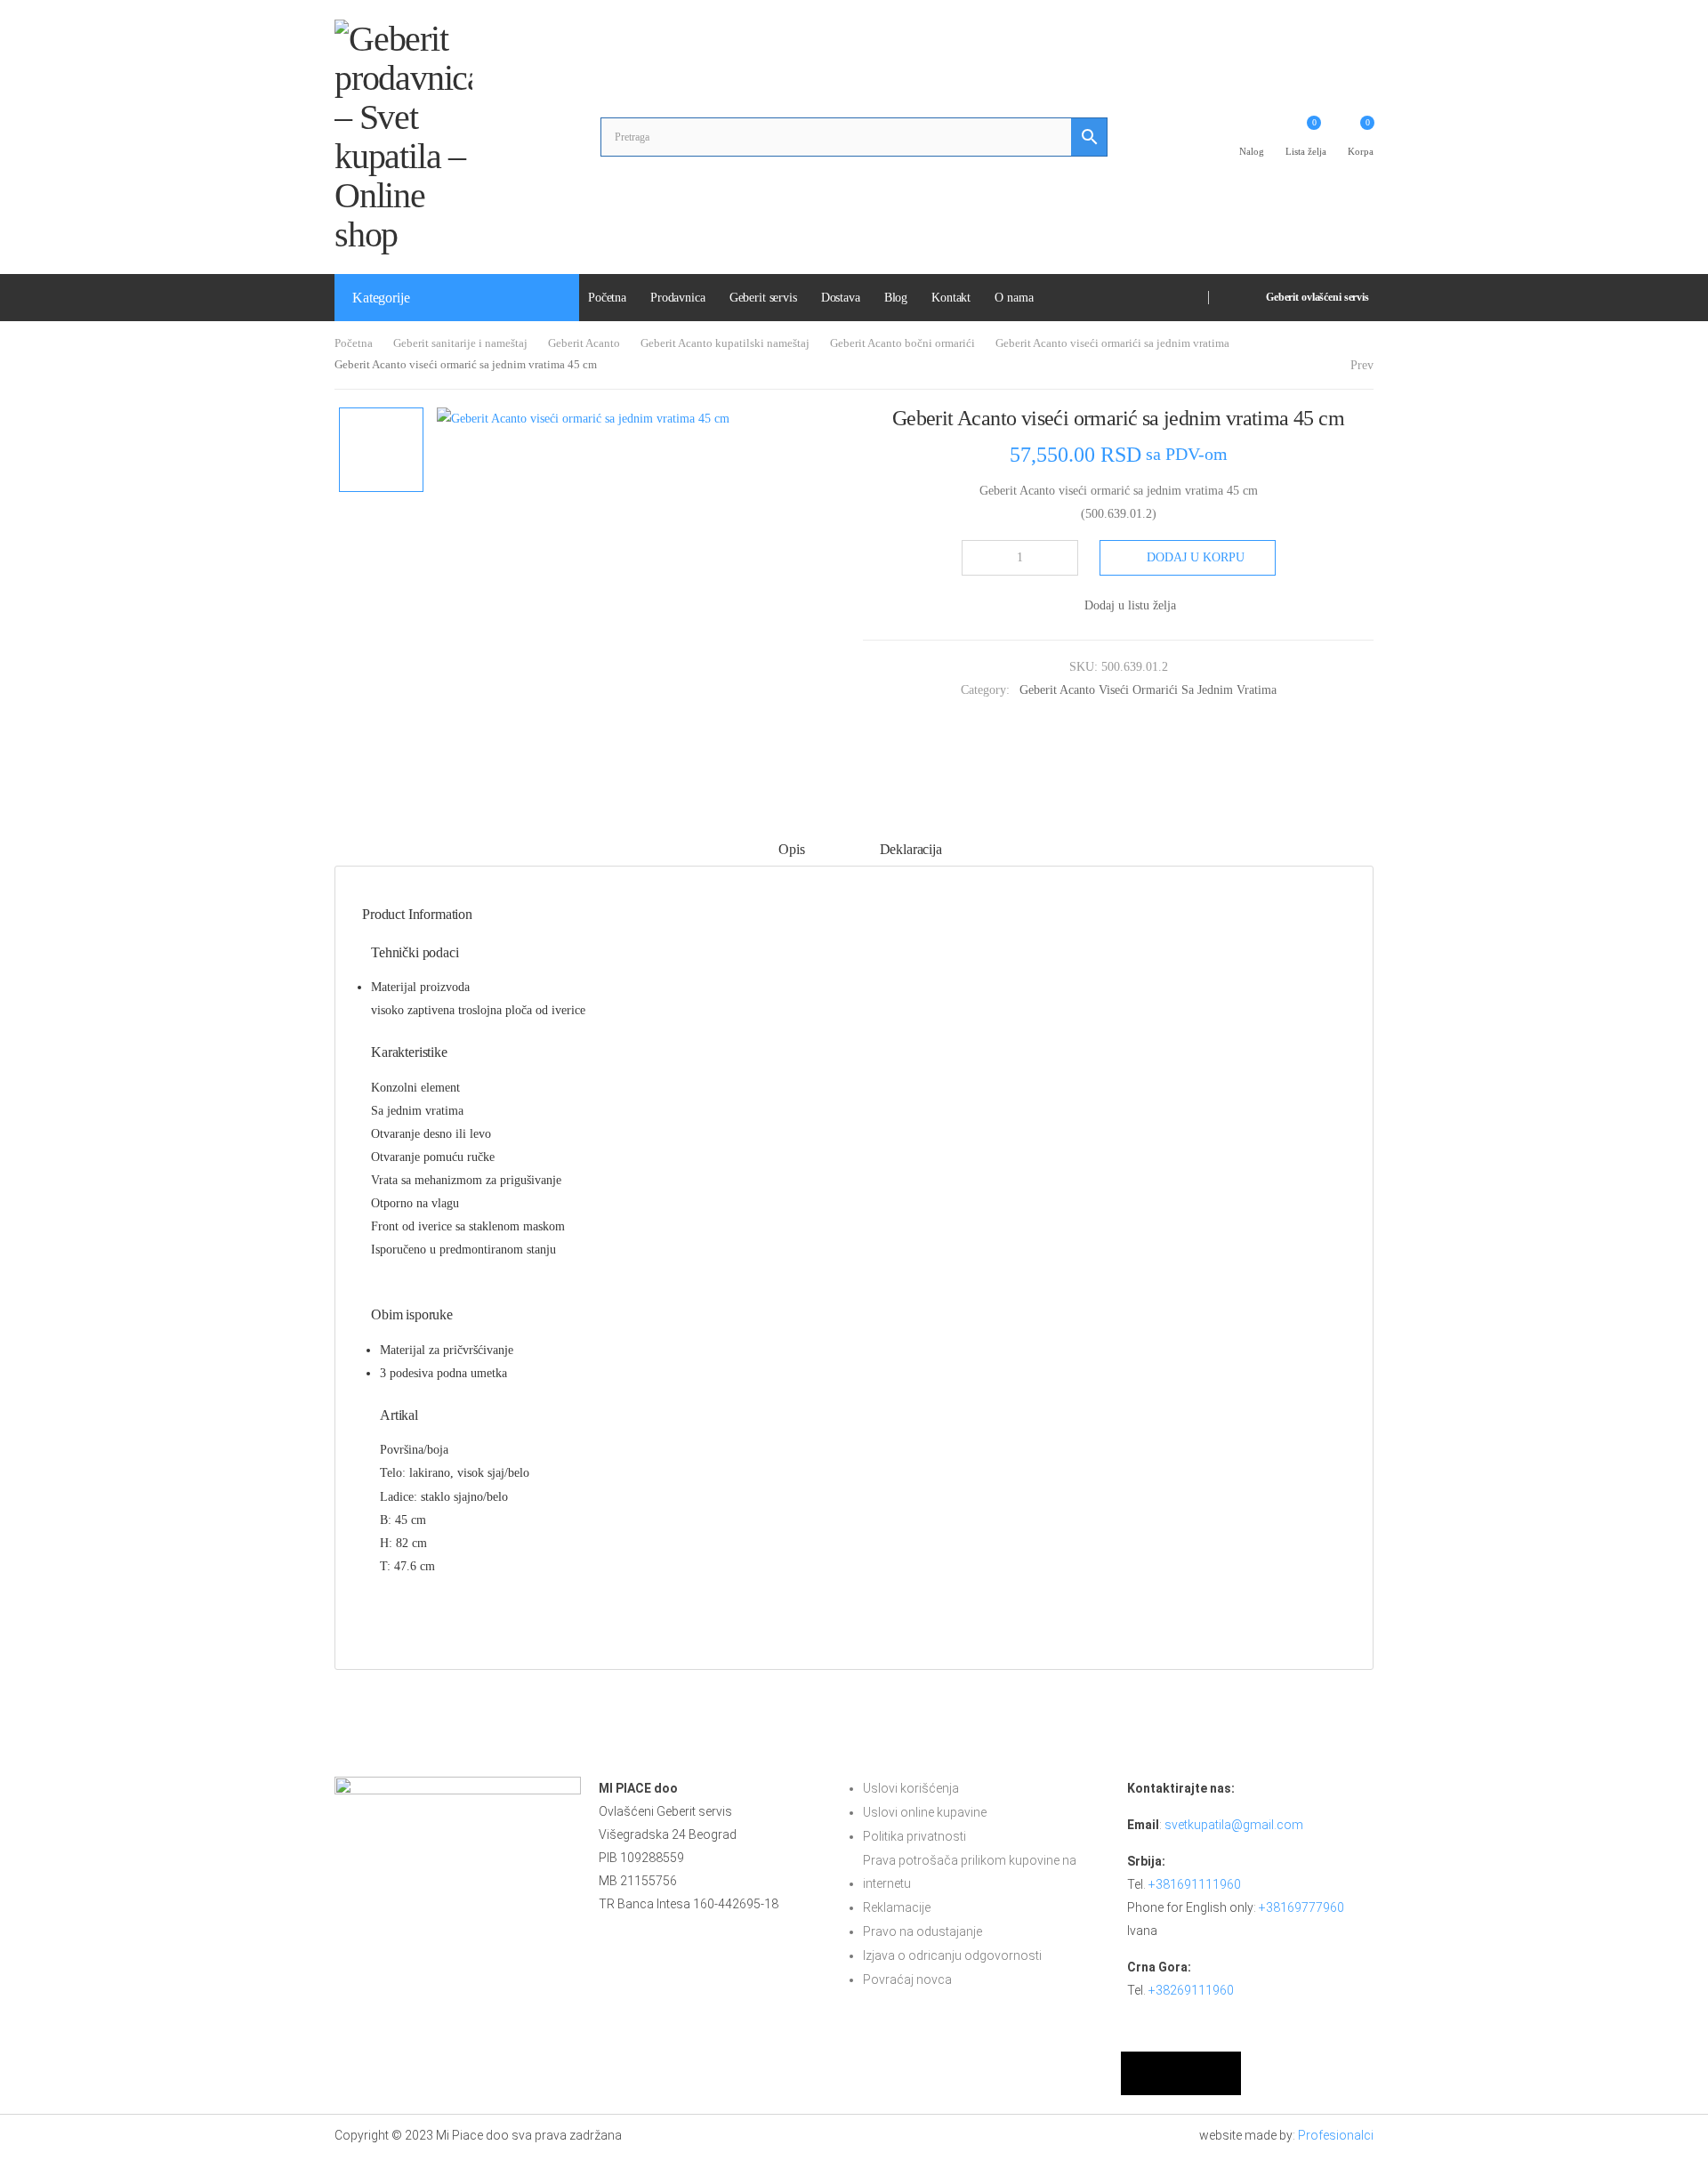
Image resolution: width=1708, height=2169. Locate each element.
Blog (896, 298)
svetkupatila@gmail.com (1234, 1825)
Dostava (841, 298)
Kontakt (951, 298)
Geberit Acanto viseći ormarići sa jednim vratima (1112, 343)
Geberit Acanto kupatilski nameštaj (725, 343)
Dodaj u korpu (1196, 557)
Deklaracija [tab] (911, 849)
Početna (607, 298)
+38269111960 (1191, 1990)
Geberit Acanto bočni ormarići (902, 343)
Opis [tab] (791, 849)
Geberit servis (763, 298)
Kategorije (381, 298)
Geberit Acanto (584, 343)
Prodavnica (678, 298)
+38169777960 (1301, 1907)
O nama (1014, 298)
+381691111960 (1195, 1884)
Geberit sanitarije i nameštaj (460, 343)
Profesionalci (1336, 2135)
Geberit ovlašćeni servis (1317, 297)
